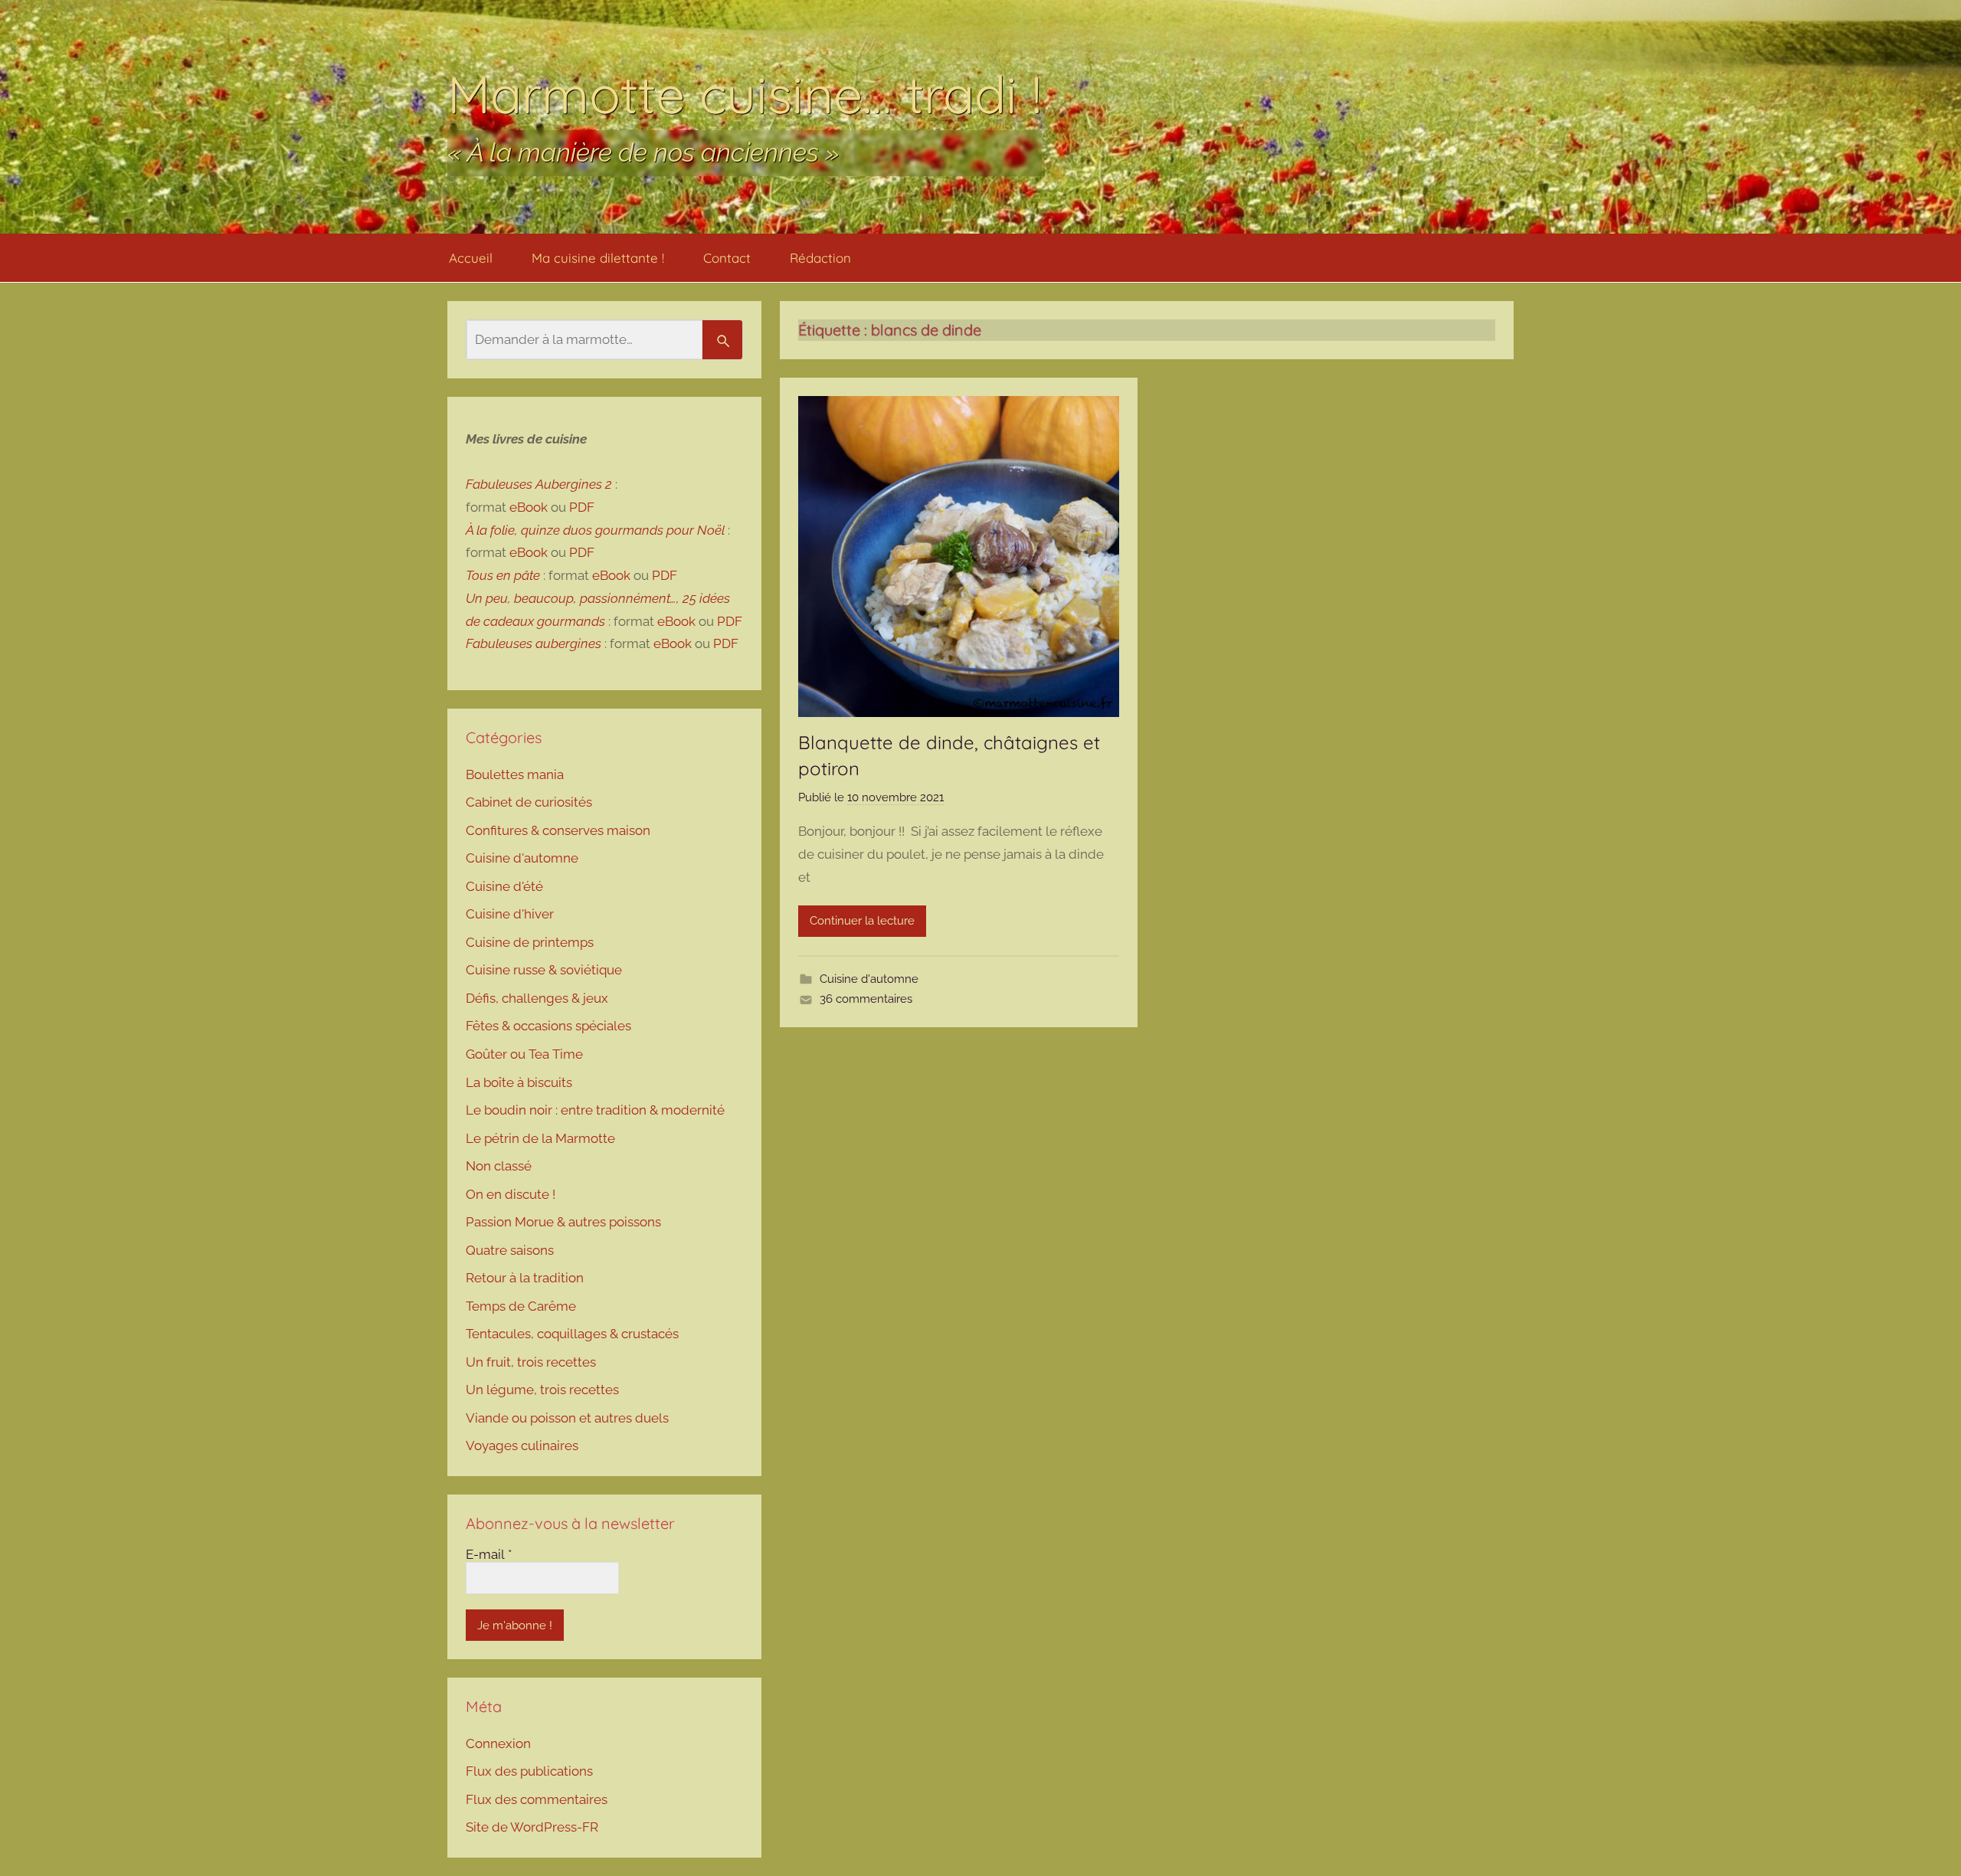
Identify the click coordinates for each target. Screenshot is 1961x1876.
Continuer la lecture (862, 921)
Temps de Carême (521, 1306)
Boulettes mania (515, 774)
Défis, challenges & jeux (537, 998)
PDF (582, 507)
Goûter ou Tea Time (524, 1054)
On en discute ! (511, 1194)
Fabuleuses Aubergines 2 (539, 484)
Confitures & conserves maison (558, 830)
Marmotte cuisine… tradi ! (745, 94)
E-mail (489, 1554)
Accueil (471, 258)
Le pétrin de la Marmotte (540, 1138)
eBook (529, 507)
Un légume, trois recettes (542, 1390)
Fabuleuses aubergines (534, 643)
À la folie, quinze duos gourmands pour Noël (595, 530)
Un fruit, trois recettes (531, 1362)
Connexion (498, 1743)
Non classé (499, 1166)
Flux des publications (529, 1771)
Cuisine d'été (504, 886)
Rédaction (820, 258)
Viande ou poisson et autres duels (567, 1418)
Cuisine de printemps (530, 942)
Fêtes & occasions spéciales (548, 1026)
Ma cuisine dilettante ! (598, 258)
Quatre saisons (510, 1250)
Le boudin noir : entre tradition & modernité (595, 1110)
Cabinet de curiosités (529, 802)
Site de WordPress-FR (532, 1827)
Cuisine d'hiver (510, 914)
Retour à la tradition (525, 1278)
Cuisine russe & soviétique (544, 970)
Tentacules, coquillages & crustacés (572, 1334)
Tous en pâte (503, 575)
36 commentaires (866, 999)
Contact (727, 258)
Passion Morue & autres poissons (563, 1222)
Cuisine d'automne (869, 979)
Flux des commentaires (537, 1799)
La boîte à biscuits (519, 1082)
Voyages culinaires (522, 1445)
